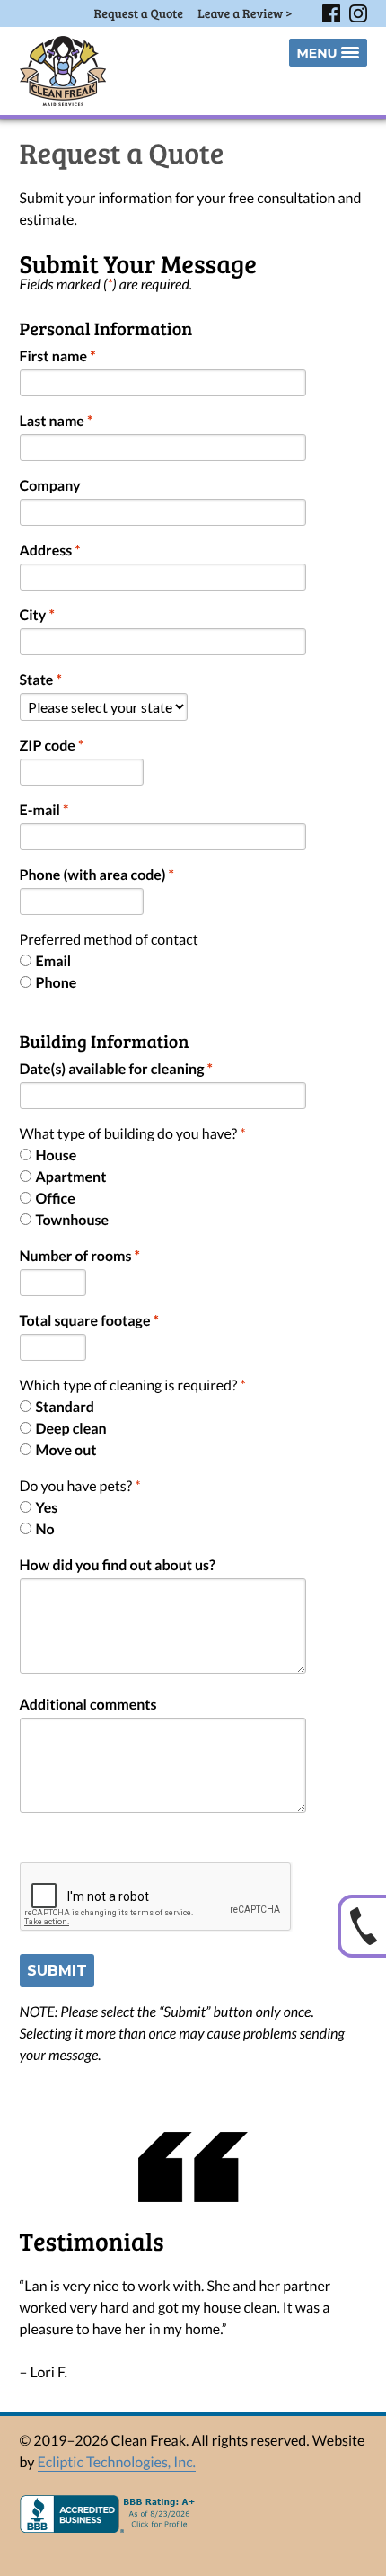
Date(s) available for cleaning (116, 1069)
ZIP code (52, 746)
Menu (316, 53)
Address (50, 551)
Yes (47, 1508)
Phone (57, 983)
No (45, 1529)
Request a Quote (139, 13)
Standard (65, 1407)
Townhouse (73, 1220)
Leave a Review (245, 13)
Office (56, 1199)
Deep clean (71, 1429)
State (41, 680)
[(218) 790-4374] (362, 1926)
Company (50, 486)
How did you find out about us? (118, 1565)
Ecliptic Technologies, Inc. (117, 2462)
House (57, 1155)
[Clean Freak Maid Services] (63, 71)
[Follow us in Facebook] (331, 13)
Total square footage (89, 1321)
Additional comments (88, 1705)
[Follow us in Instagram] (358, 13)
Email (54, 961)
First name (58, 356)
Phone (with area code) (97, 875)
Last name (57, 421)
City (37, 615)
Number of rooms (80, 1256)
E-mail (44, 810)
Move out (66, 1450)
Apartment (71, 1177)
